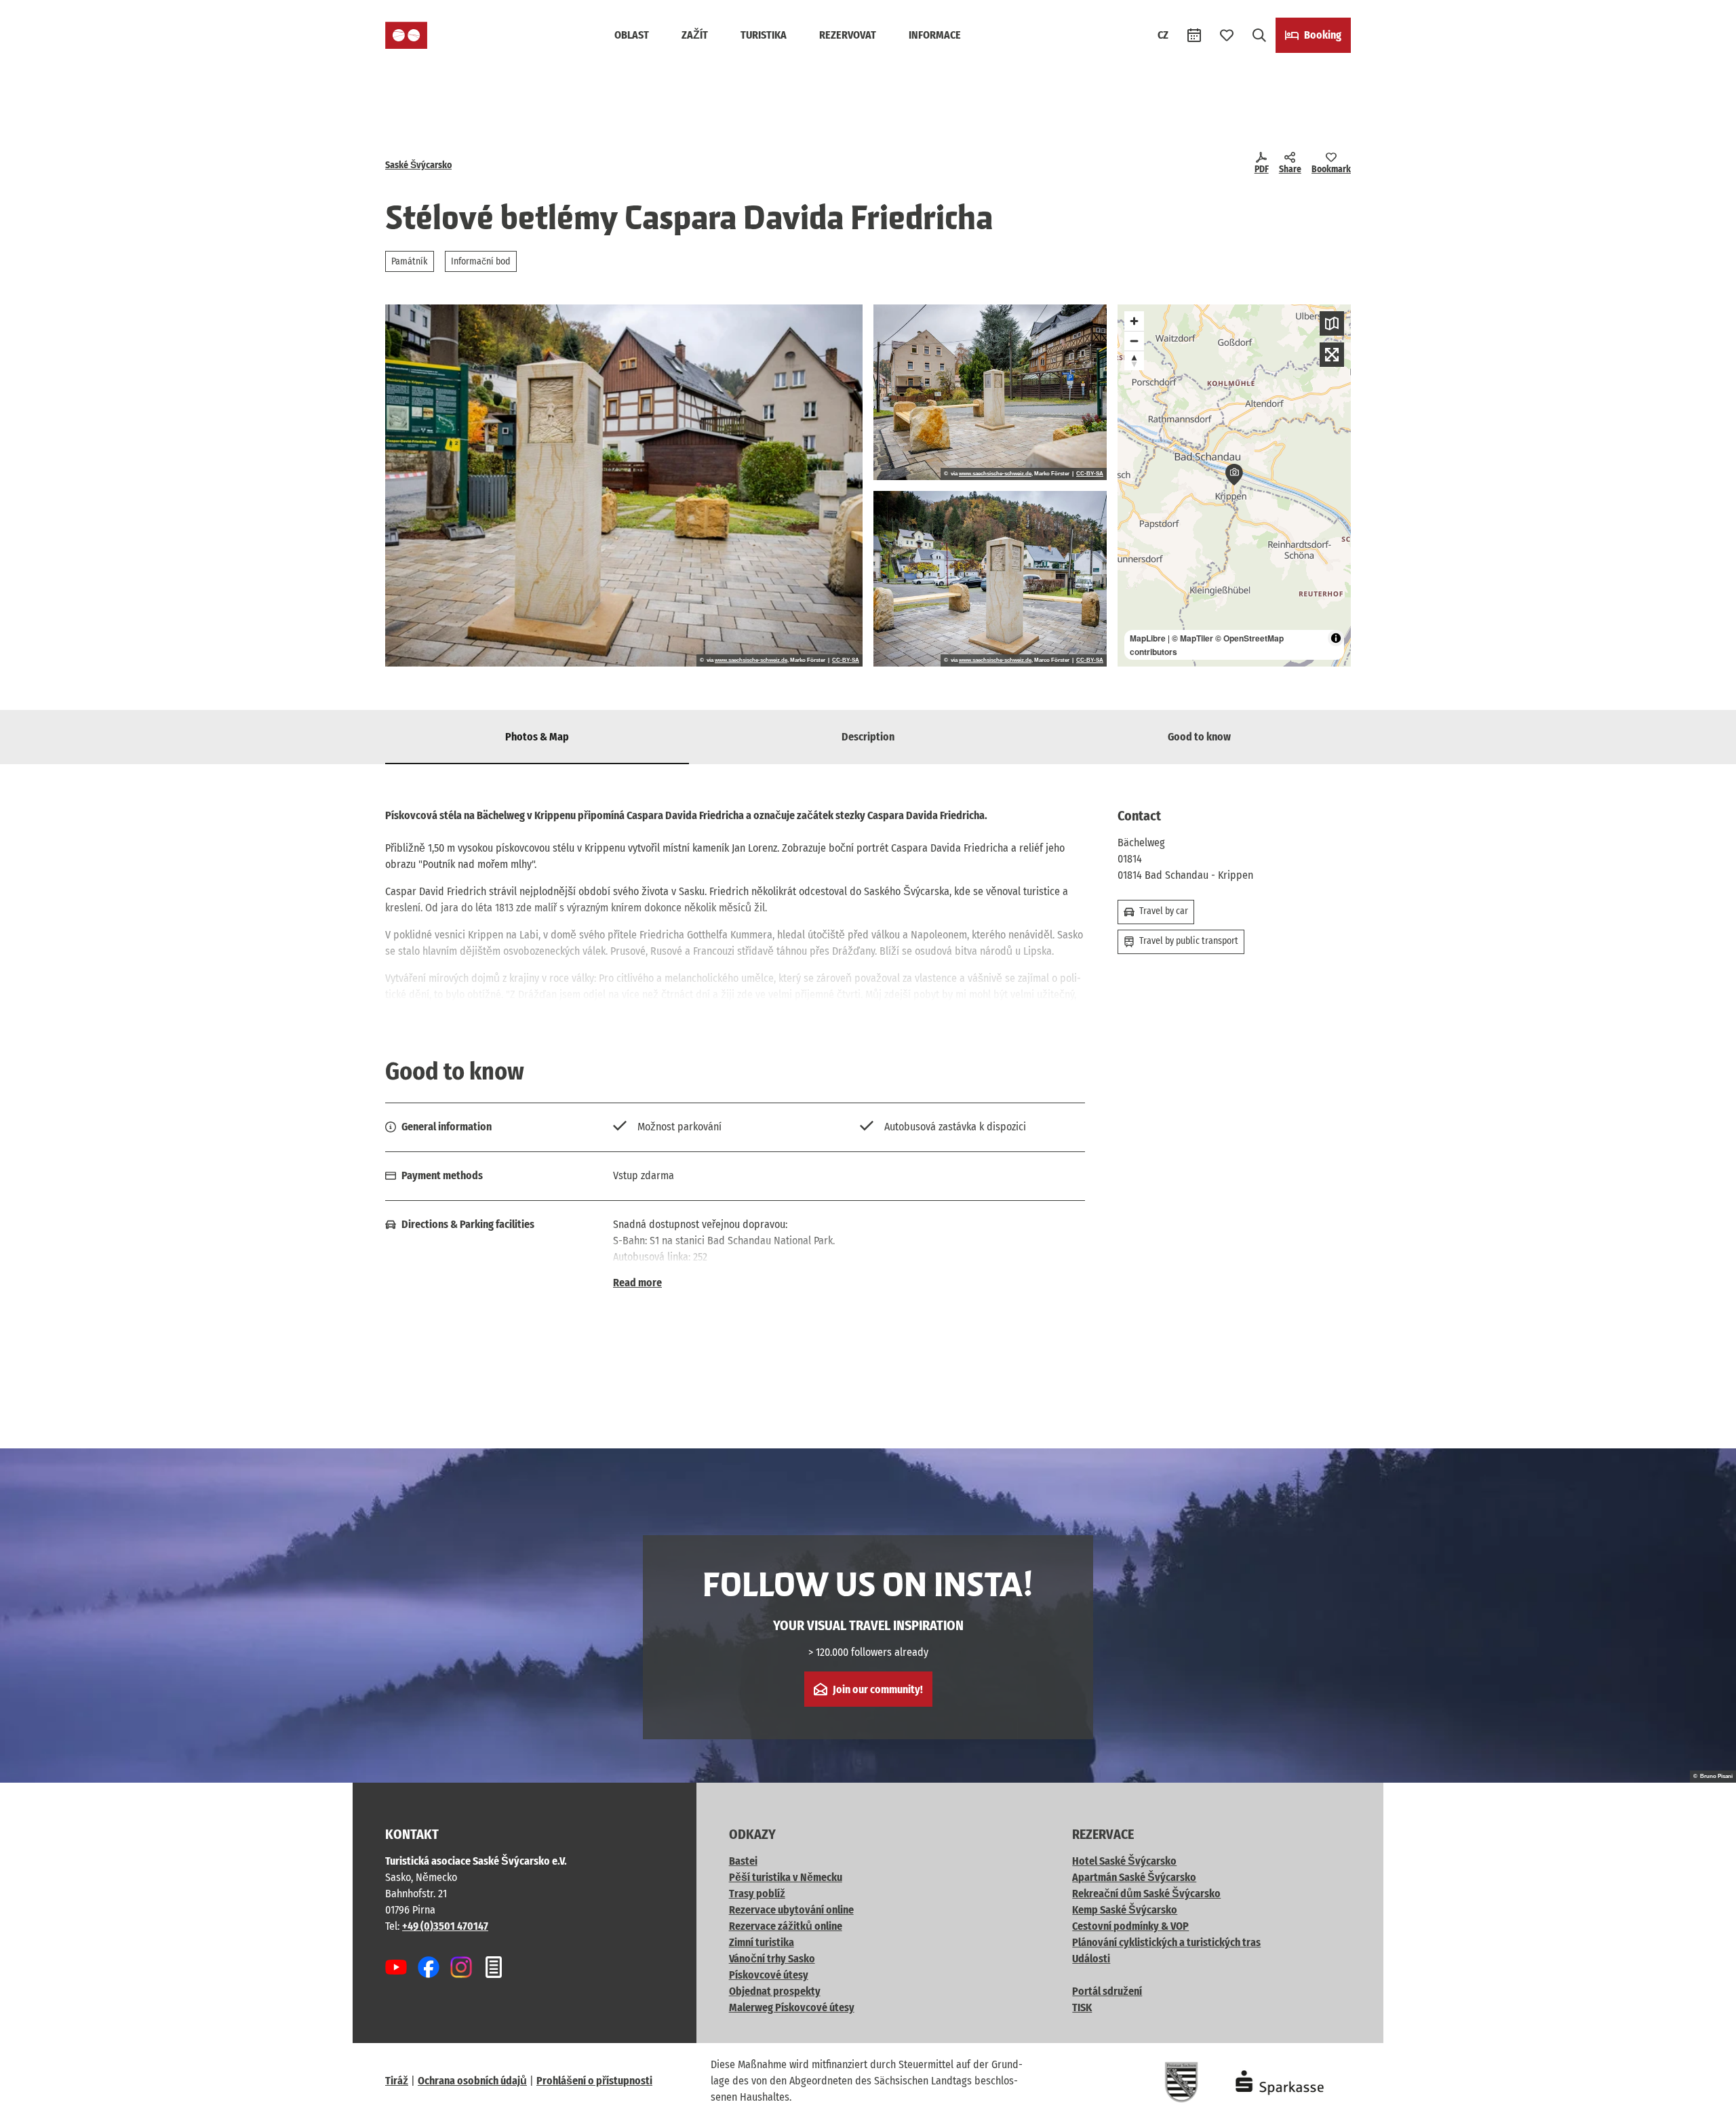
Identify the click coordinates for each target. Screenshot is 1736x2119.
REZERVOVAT (848, 35)
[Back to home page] (406, 35)
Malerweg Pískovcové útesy (792, 2007)
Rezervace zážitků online (786, 1926)
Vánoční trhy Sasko (772, 1959)
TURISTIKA (764, 35)
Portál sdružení (1107, 1991)
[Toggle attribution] (1336, 638)
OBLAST (632, 35)
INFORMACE (935, 35)
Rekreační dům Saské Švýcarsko (1146, 1894)
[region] (1234, 486)
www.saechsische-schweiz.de (751, 660)
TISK (1082, 2007)
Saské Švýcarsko (418, 165)
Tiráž (397, 2081)
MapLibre (1148, 638)
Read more (637, 1283)
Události (1091, 1959)
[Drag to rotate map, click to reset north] (1134, 360)
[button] (1703, 2103)
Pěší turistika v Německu (786, 1877)
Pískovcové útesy (769, 1975)
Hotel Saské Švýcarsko (1124, 1861)
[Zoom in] (1134, 321)
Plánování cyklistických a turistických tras (1166, 1942)
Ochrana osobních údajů (472, 2081)
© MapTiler (1192, 638)
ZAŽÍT (695, 35)
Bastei (743, 1861)
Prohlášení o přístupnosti (594, 2081)
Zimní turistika (762, 1942)
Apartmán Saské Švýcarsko (1134, 1877)
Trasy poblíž (757, 1894)
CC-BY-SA (846, 660)
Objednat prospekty (775, 1991)
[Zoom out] (1134, 341)
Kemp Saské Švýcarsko (1125, 1910)
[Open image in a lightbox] (624, 486)
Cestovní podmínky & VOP (1130, 1926)
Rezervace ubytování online (791, 1910)
